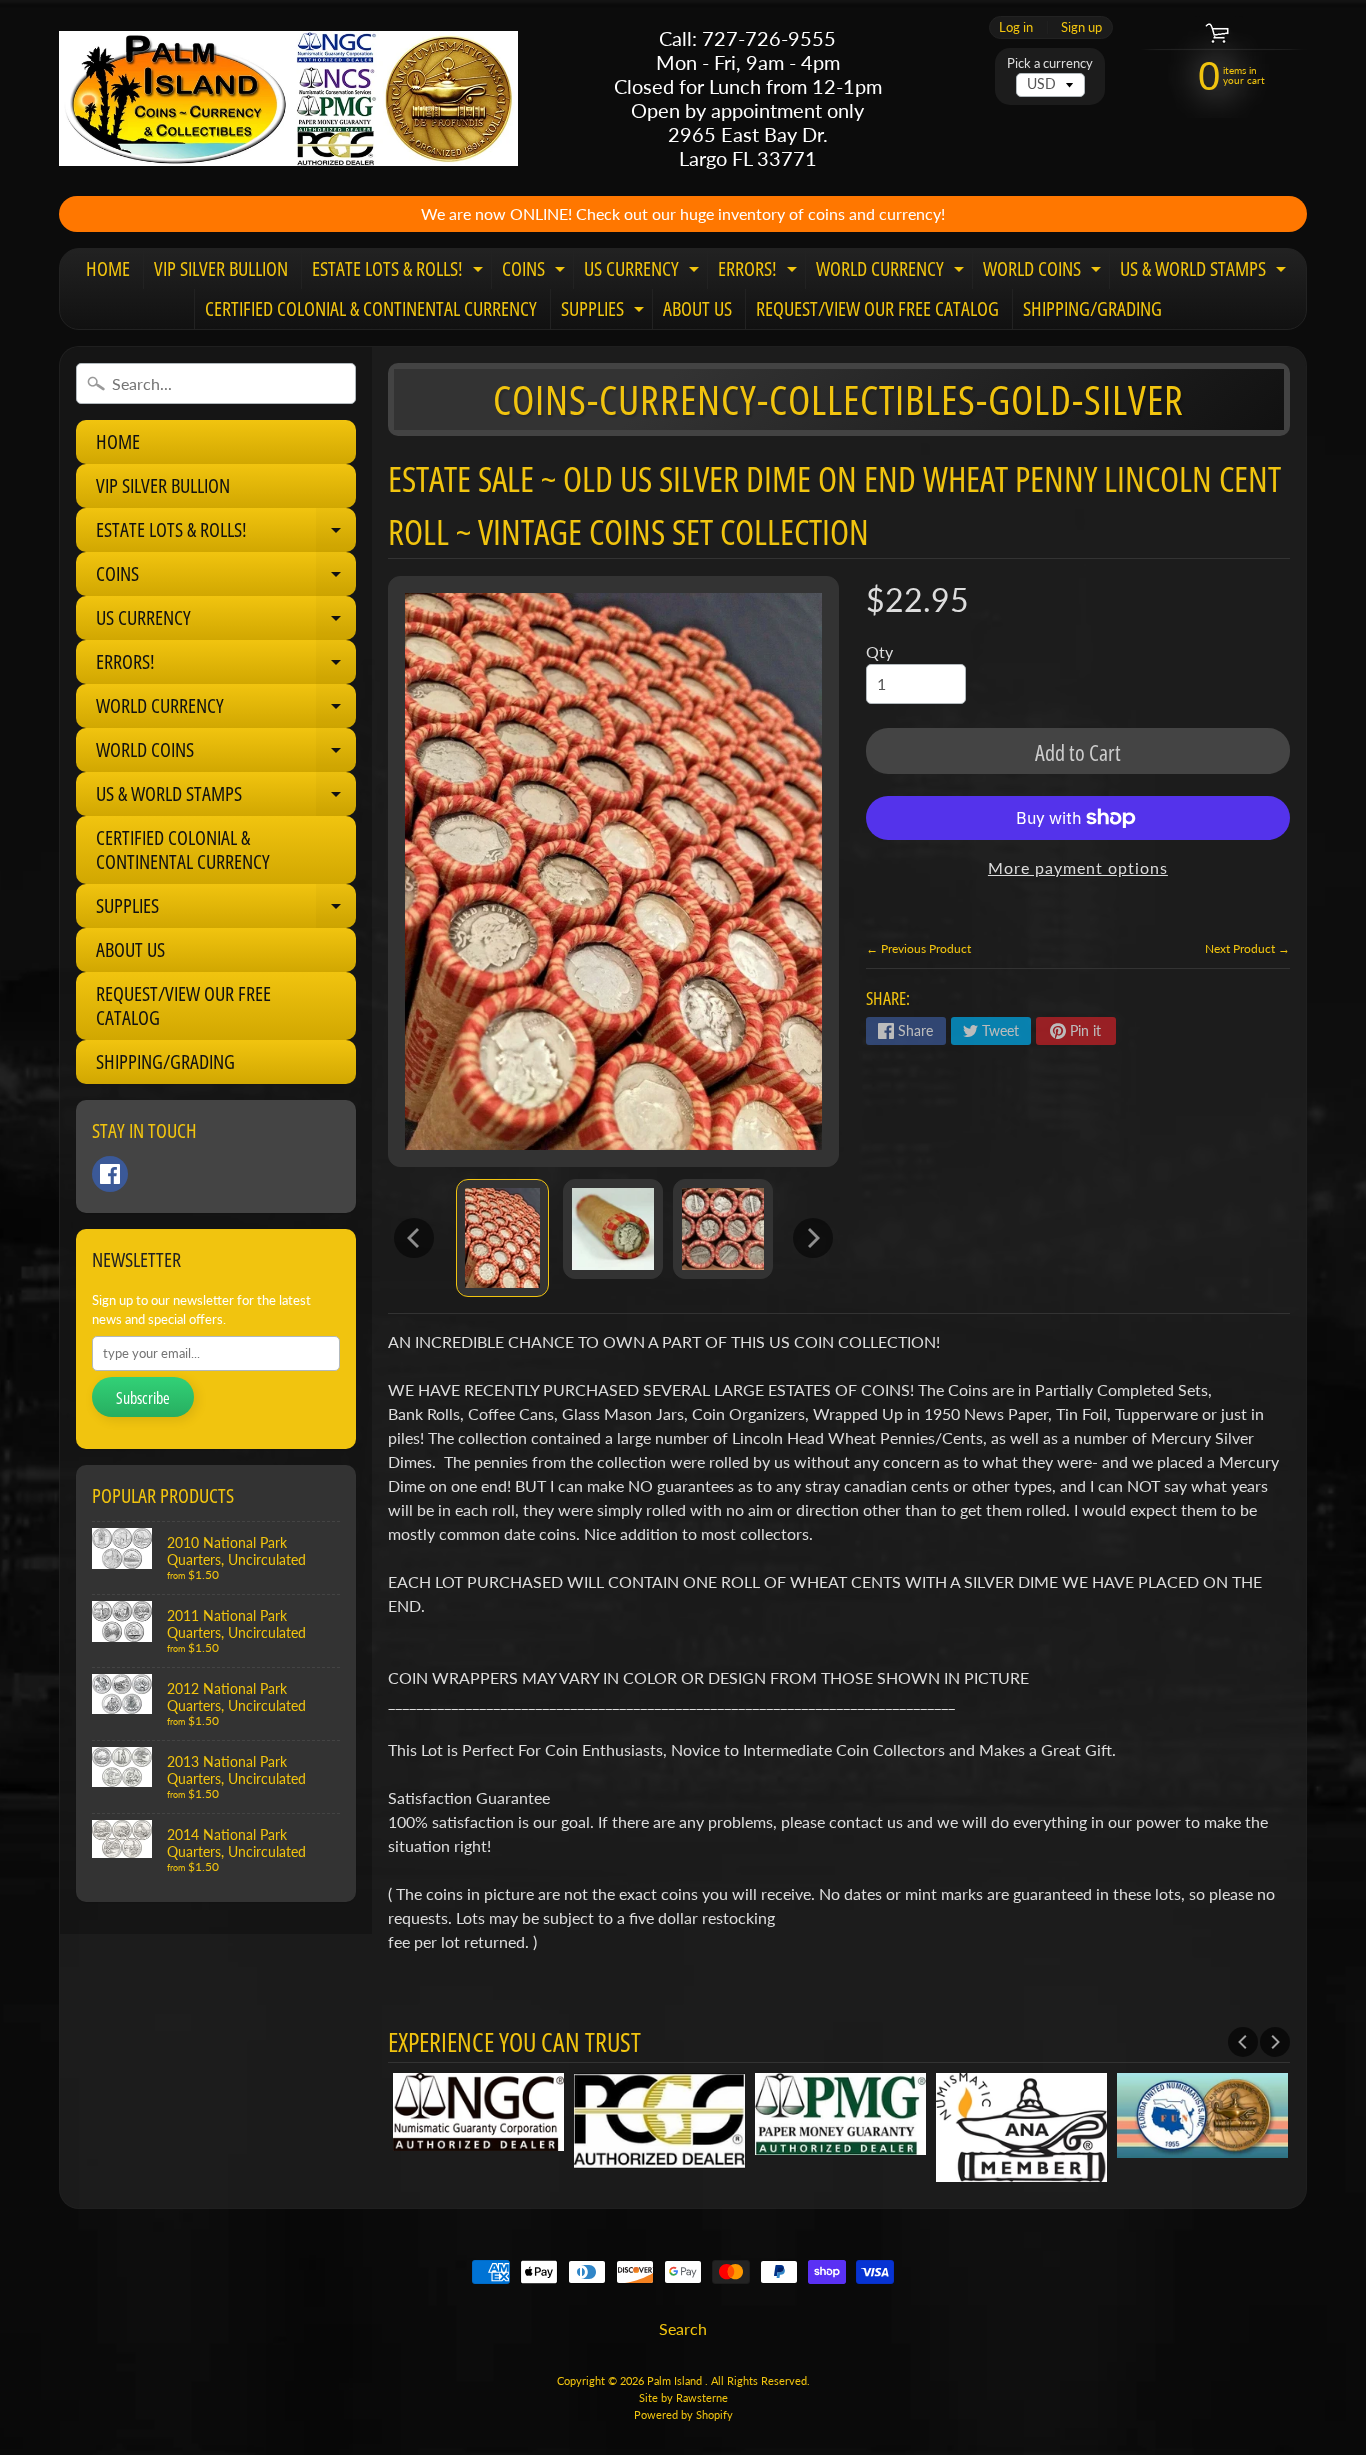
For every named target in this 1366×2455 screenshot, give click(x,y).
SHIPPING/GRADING (1092, 308)
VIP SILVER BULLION (221, 268)
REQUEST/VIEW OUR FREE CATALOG (877, 308)
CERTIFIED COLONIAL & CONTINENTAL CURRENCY (371, 308)
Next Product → (1247, 948)
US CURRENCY (644, 272)
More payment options (1078, 867)
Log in (1016, 27)
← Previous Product (918, 948)
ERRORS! (760, 272)
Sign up (1081, 27)
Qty (879, 651)
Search (683, 2328)
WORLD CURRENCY (892, 272)
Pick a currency (1050, 63)
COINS (536, 272)
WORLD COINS (1044, 272)
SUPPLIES (605, 312)
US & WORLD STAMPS (1205, 272)
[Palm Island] (288, 98)
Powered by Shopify (683, 2414)
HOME (108, 268)
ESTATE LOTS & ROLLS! (400, 272)
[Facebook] (110, 1174)
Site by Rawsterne (683, 2397)
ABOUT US (697, 308)
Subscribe (143, 1398)
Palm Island (676, 2380)
